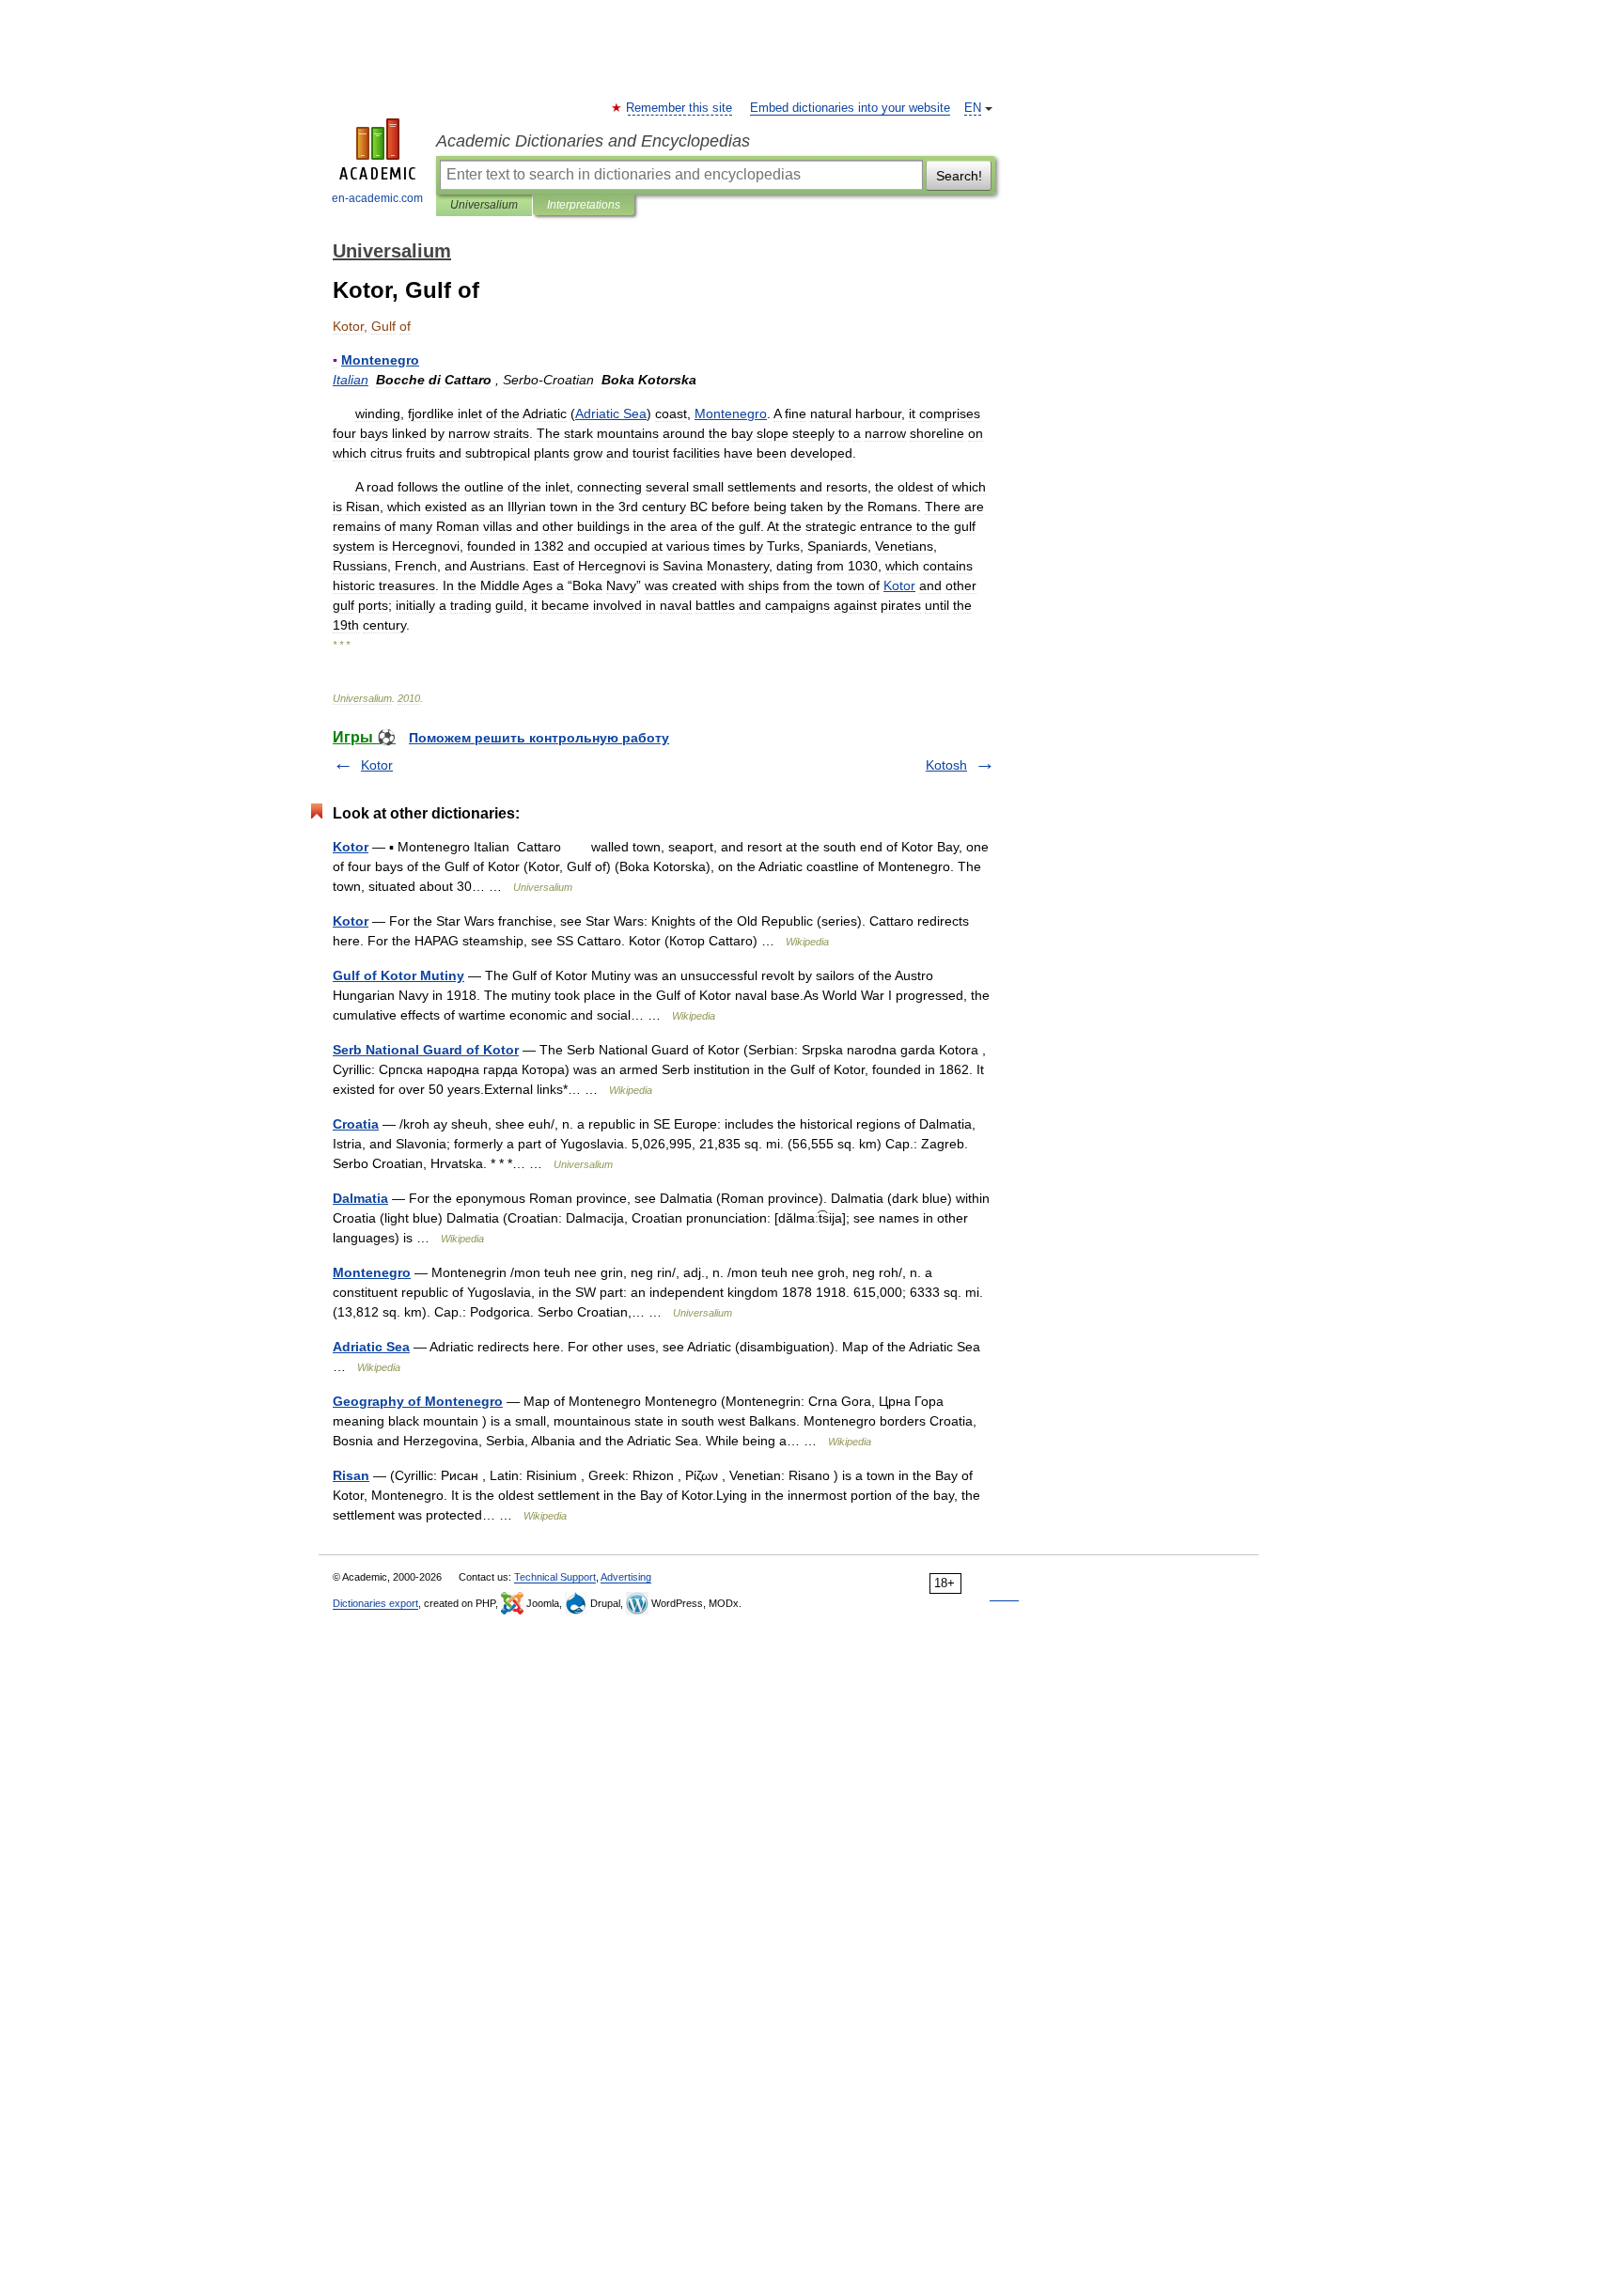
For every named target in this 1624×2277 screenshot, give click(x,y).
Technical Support (555, 1577)
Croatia (356, 1124)
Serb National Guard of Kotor (426, 1050)
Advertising (626, 1577)
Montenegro (372, 1272)
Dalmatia (360, 1198)
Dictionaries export (375, 1603)
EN (973, 108)
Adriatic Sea (371, 1347)
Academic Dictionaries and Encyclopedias (593, 141)
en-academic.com (377, 198)
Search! (959, 176)
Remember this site (680, 108)
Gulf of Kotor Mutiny (398, 975)
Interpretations (584, 205)
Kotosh (946, 765)
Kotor (377, 765)
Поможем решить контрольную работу (539, 738)
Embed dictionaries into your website (850, 108)
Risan (351, 1475)
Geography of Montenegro (418, 1401)
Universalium (484, 205)
